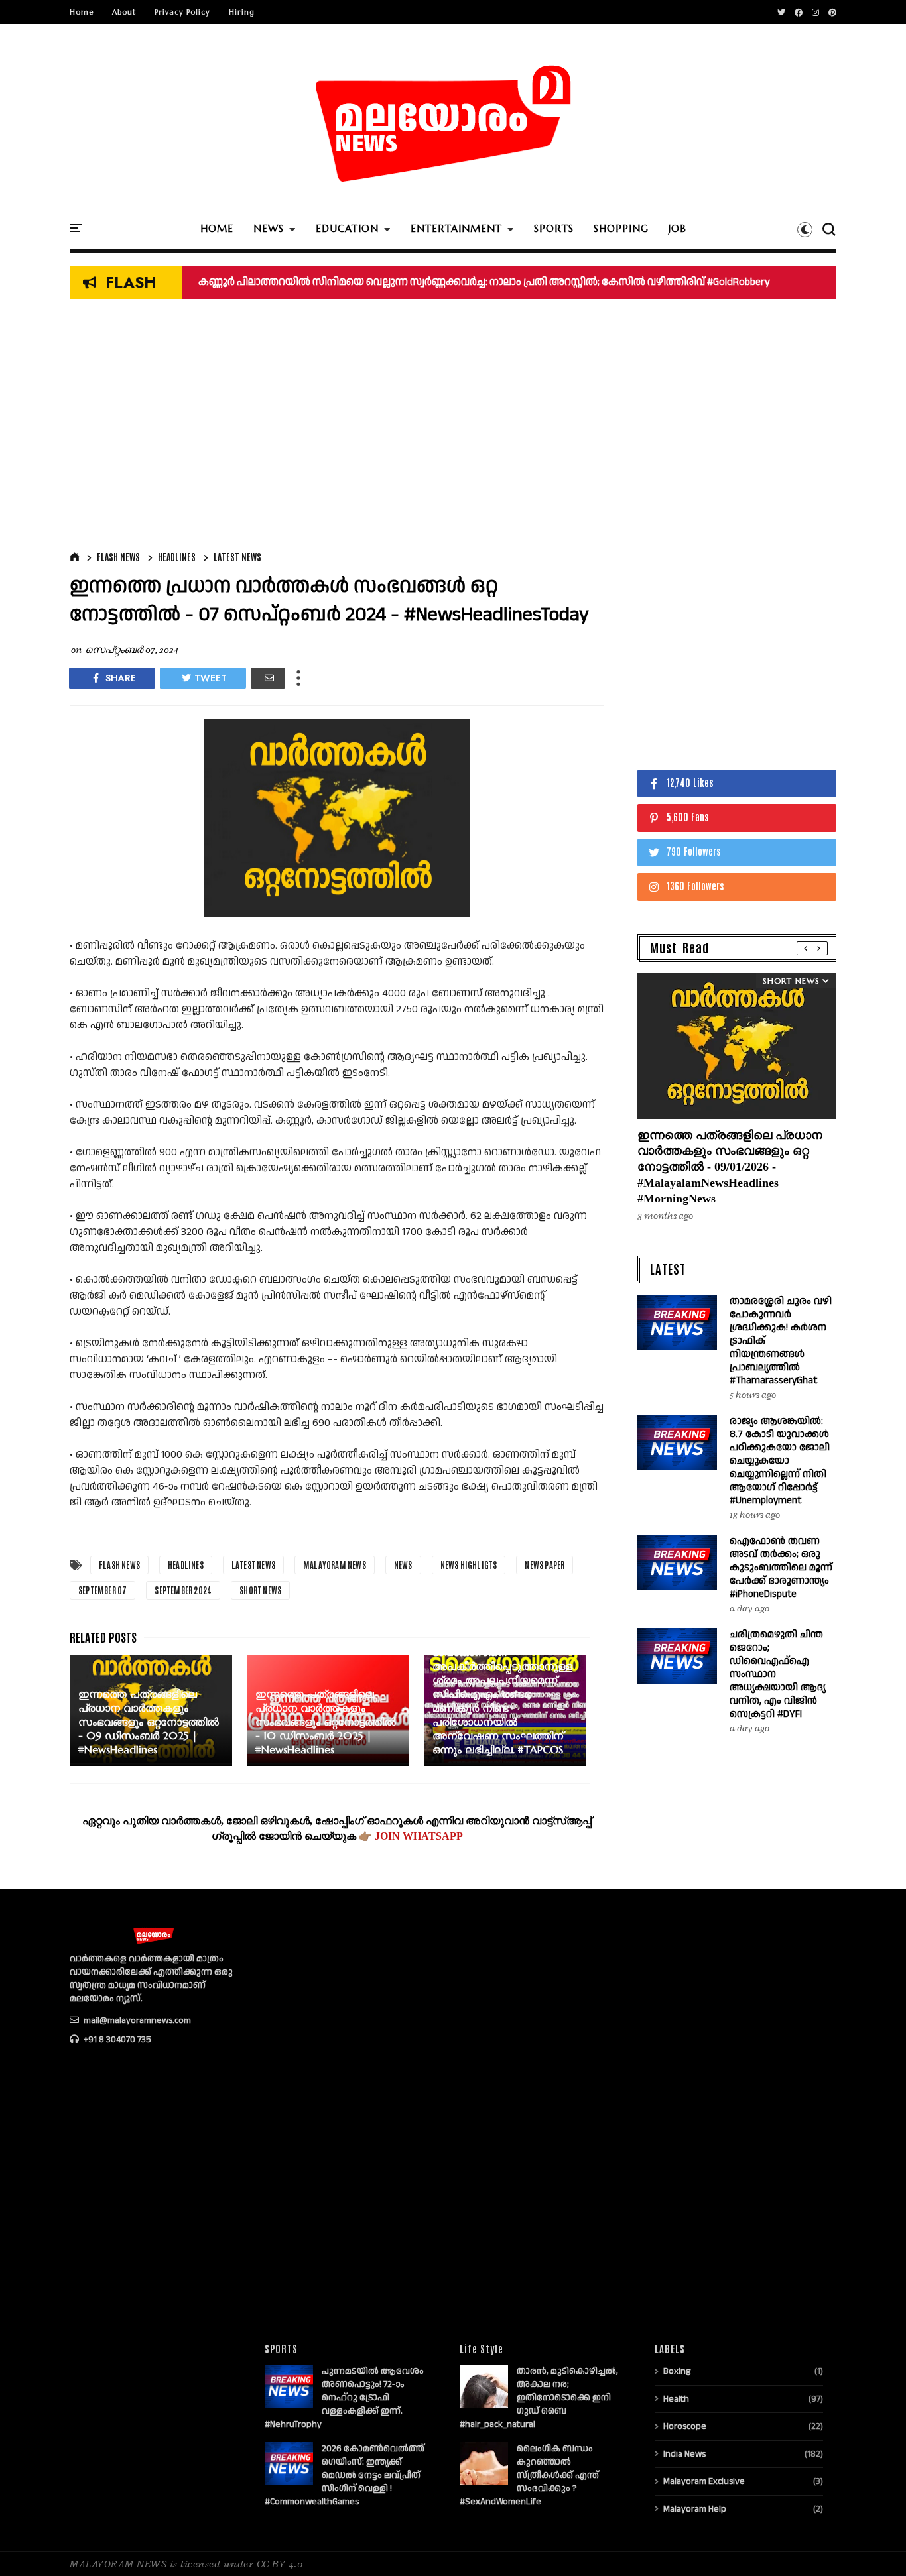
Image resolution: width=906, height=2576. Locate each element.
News (403, 1565)
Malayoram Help (695, 2509)
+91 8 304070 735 (116, 2040)
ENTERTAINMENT (456, 228)
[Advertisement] (337, 428)
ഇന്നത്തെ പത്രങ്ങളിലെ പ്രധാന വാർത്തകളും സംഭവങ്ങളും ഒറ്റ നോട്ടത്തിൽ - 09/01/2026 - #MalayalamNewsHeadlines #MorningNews (730, 1167)
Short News (260, 1590)
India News (684, 2454)
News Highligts (469, 1565)
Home (82, 12)
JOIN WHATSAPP (419, 1836)
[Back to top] (873, 2544)
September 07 (102, 1590)
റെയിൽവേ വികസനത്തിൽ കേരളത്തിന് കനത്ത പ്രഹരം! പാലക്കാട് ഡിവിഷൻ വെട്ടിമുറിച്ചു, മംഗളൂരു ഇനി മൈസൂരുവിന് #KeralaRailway (524, 282)
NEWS (269, 228)
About (124, 12)
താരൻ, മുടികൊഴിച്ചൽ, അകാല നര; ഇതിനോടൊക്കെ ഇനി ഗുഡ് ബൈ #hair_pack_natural (539, 2398)
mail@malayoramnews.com (136, 2020)
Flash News (118, 557)
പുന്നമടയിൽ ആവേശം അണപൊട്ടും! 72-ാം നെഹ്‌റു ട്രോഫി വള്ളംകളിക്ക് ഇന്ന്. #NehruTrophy (344, 2398)
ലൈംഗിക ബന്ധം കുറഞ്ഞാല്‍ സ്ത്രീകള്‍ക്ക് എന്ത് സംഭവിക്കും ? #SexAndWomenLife (529, 2475)
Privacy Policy (182, 12)
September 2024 (183, 1590)
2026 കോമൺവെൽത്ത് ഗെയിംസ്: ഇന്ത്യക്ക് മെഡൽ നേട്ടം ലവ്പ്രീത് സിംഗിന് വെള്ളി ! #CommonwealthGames (345, 2475)
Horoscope (685, 2426)
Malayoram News (335, 1565)
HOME (217, 228)
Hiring (242, 12)
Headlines (177, 557)
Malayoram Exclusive (704, 2481)
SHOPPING (621, 228)
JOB (678, 228)
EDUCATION (347, 228)
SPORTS (554, 228)
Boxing (677, 2371)
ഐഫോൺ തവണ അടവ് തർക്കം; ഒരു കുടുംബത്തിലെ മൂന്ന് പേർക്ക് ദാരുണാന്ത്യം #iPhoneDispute (781, 1567)
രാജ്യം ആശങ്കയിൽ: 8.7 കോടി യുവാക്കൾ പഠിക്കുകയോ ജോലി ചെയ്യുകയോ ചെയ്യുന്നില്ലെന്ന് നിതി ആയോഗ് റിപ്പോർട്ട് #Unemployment (780, 1461)
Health (676, 2399)
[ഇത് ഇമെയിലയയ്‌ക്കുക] (268, 678)
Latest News (237, 557)
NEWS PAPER (545, 1565)
